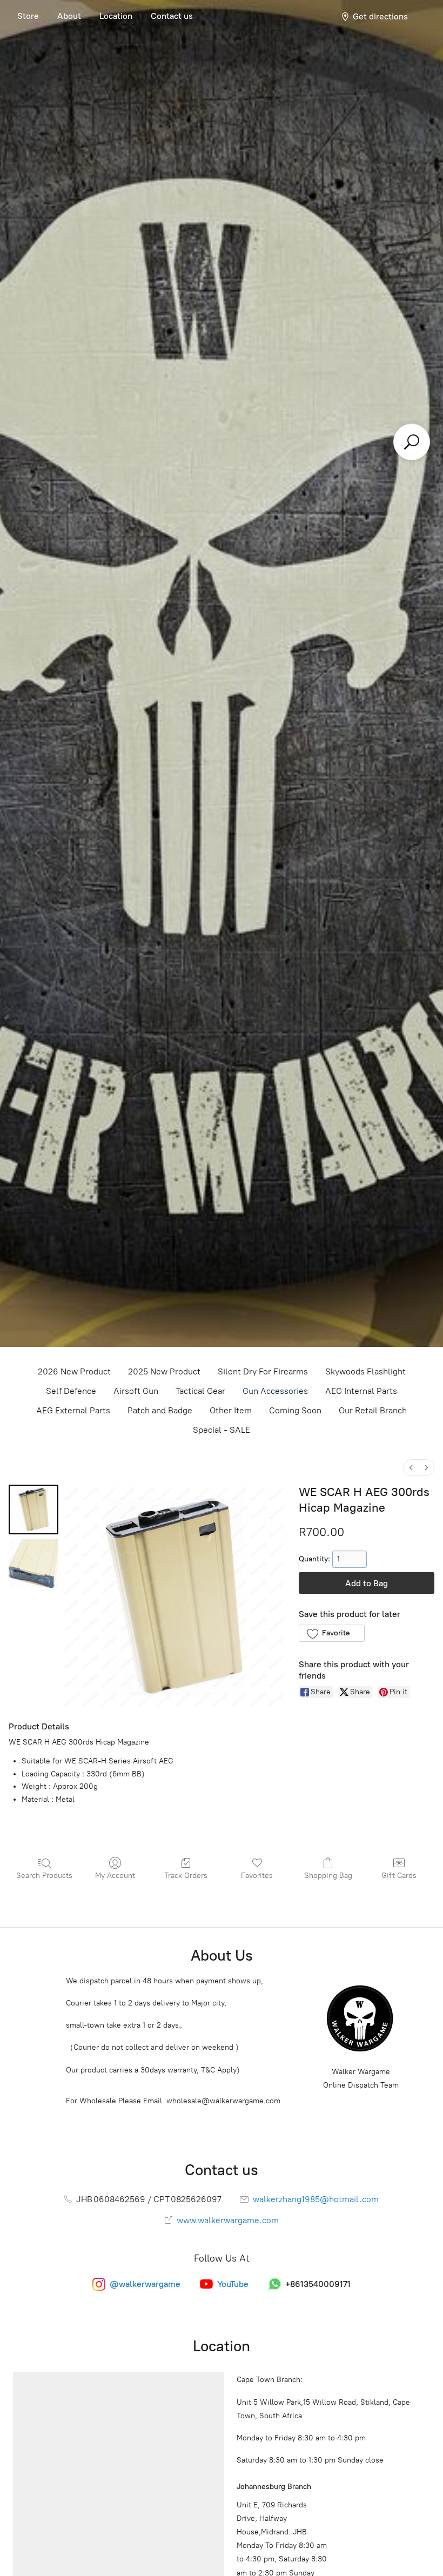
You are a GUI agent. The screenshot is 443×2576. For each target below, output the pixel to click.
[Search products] (412, 442)
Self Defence (71, 1391)
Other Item (231, 1410)
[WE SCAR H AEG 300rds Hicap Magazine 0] (33, 1510)
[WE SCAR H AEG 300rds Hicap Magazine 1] (33, 1564)
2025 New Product (164, 1371)
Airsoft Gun (136, 1391)
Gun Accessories (275, 1391)
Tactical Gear (200, 1391)
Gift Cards (399, 1876)
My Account (115, 1876)
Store (28, 16)
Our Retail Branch (373, 1410)
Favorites (257, 1876)
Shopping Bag (328, 1876)
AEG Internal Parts (361, 1391)
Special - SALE (222, 1430)
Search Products (44, 1876)
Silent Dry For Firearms (263, 1371)
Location (116, 16)
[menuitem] (411, 1468)
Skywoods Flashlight (365, 1371)
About (69, 16)
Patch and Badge (160, 1410)
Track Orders (186, 1876)
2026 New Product (74, 1371)
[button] (331, 1633)
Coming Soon (295, 1410)
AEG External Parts (73, 1410)
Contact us (172, 16)
